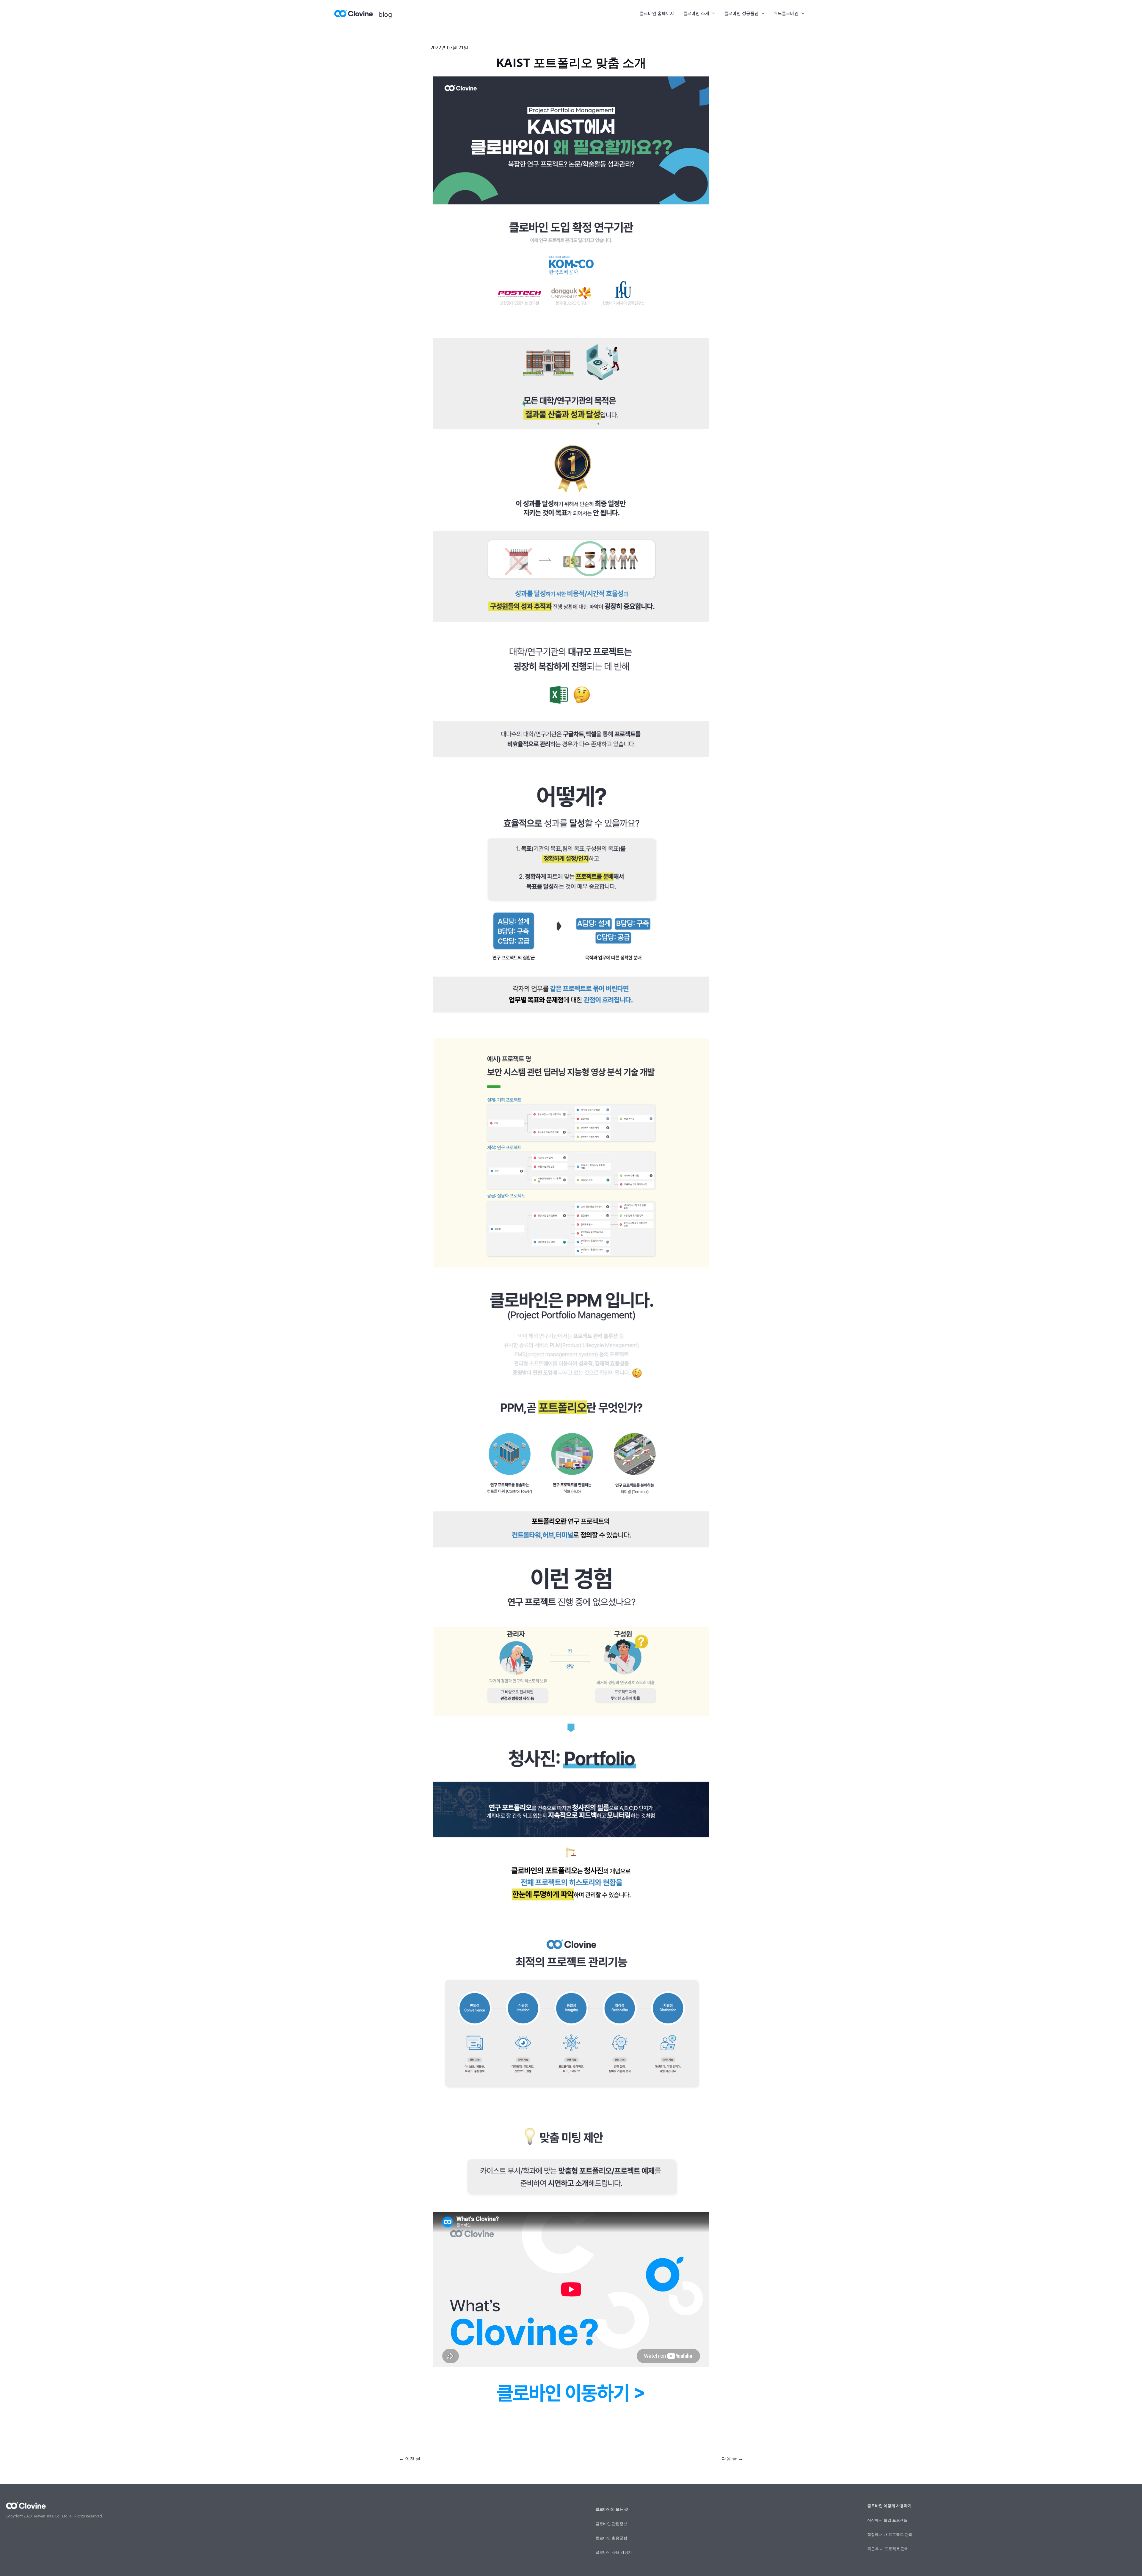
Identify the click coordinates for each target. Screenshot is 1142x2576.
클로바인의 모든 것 (612, 2509)
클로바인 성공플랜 (741, 13)
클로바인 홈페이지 (657, 13)
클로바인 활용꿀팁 (611, 2538)
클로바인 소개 (696, 13)
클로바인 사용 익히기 (614, 2552)
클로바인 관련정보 (611, 2524)
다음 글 (732, 2459)
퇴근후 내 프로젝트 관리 (888, 2549)
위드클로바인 (786, 13)
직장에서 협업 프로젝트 (887, 2520)
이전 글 (410, 2459)
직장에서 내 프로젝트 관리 (890, 2534)
